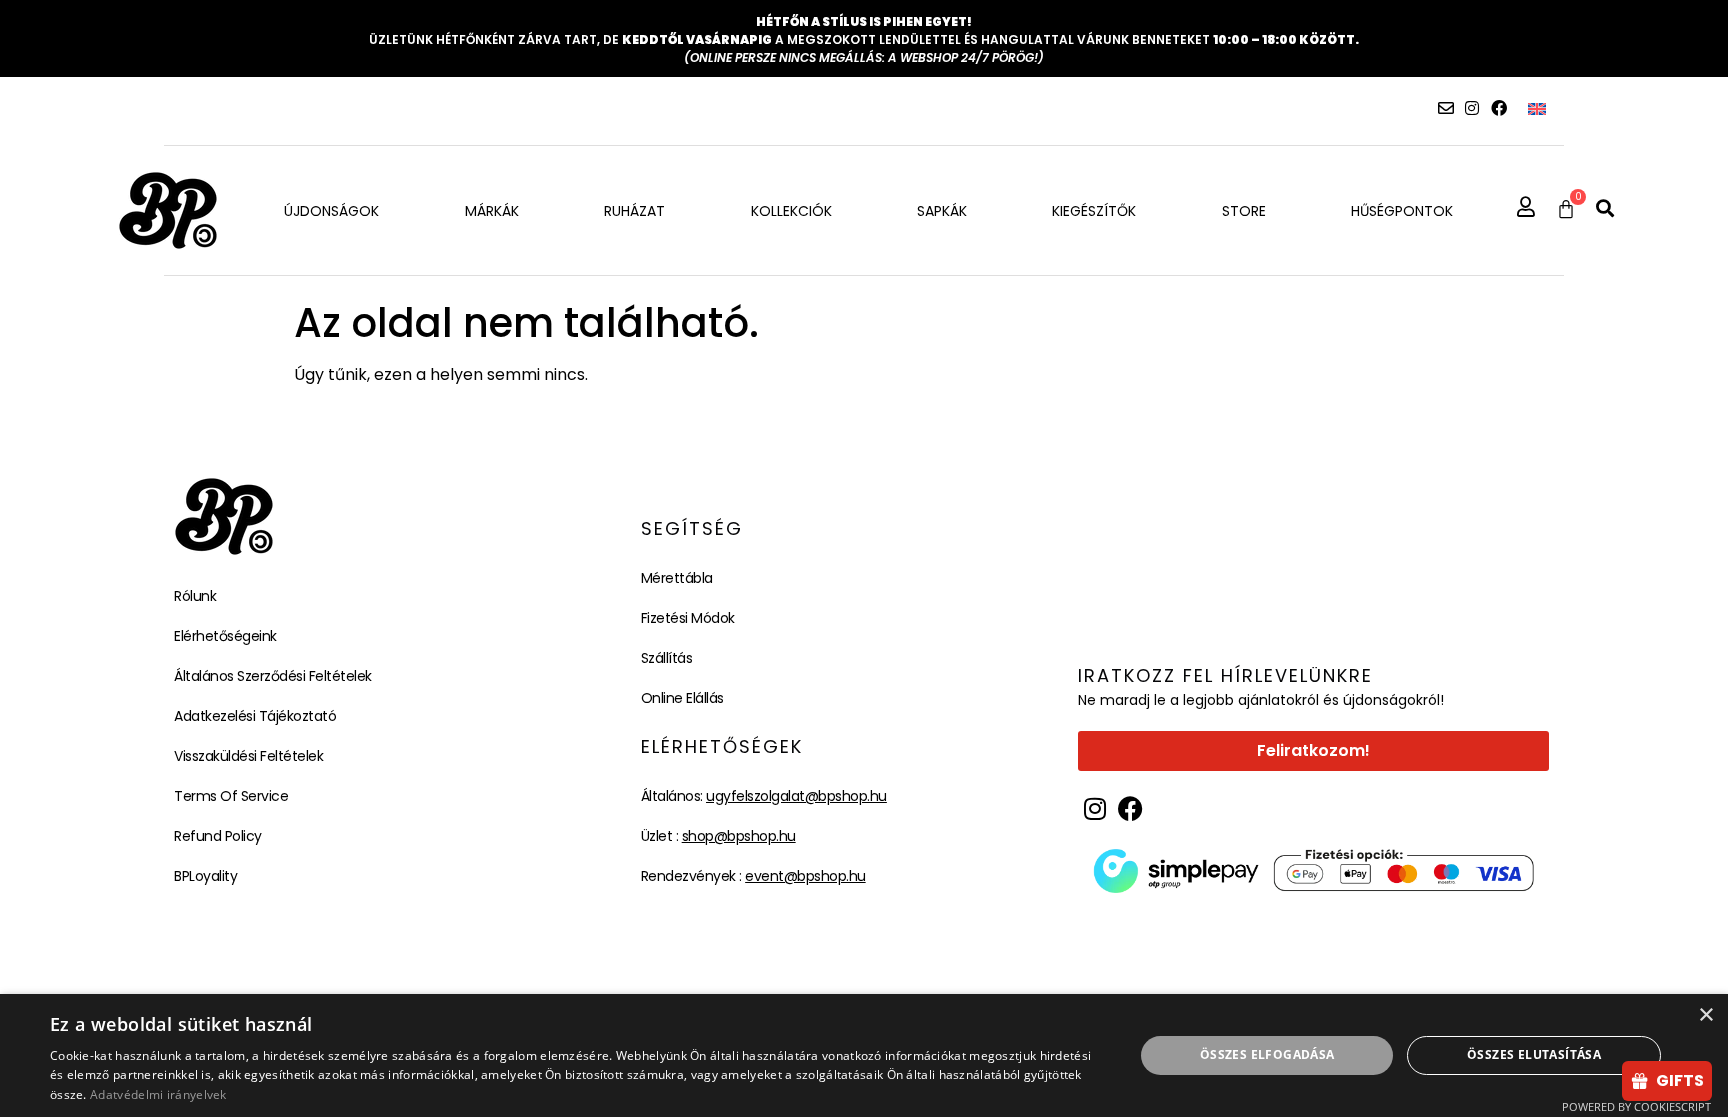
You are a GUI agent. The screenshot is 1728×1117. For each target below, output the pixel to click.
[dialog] (864, 1055)
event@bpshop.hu (805, 876)
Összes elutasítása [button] (1534, 1054)
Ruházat (634, 211)
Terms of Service (231, 796)
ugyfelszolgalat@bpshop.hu (796, 796)
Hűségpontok (1402, 211)
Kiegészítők (1094, 211)
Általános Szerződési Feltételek (273, 676)
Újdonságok (331, 211)
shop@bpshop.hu (739, 836)
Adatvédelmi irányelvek (158, 1094)
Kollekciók (791, 211)
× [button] (1705, 1015)
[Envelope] (1446, 108)
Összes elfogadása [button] (1267, 1054)
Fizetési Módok (688, 618)
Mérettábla (677, 578)
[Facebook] (1499, 108)
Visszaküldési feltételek (248, 756)
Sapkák (942, 211)
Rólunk (195, 596)
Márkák (492, 211)
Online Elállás (682, 698)
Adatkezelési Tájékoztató (255, 716)
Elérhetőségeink (225, 636)
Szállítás (667, 658)
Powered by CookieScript (1636, 1106)
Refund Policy (218, 836)
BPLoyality (205, 876)
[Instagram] (1472, 108)
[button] (1605, 208)
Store (1244, 211)
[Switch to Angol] (1537, 108)
